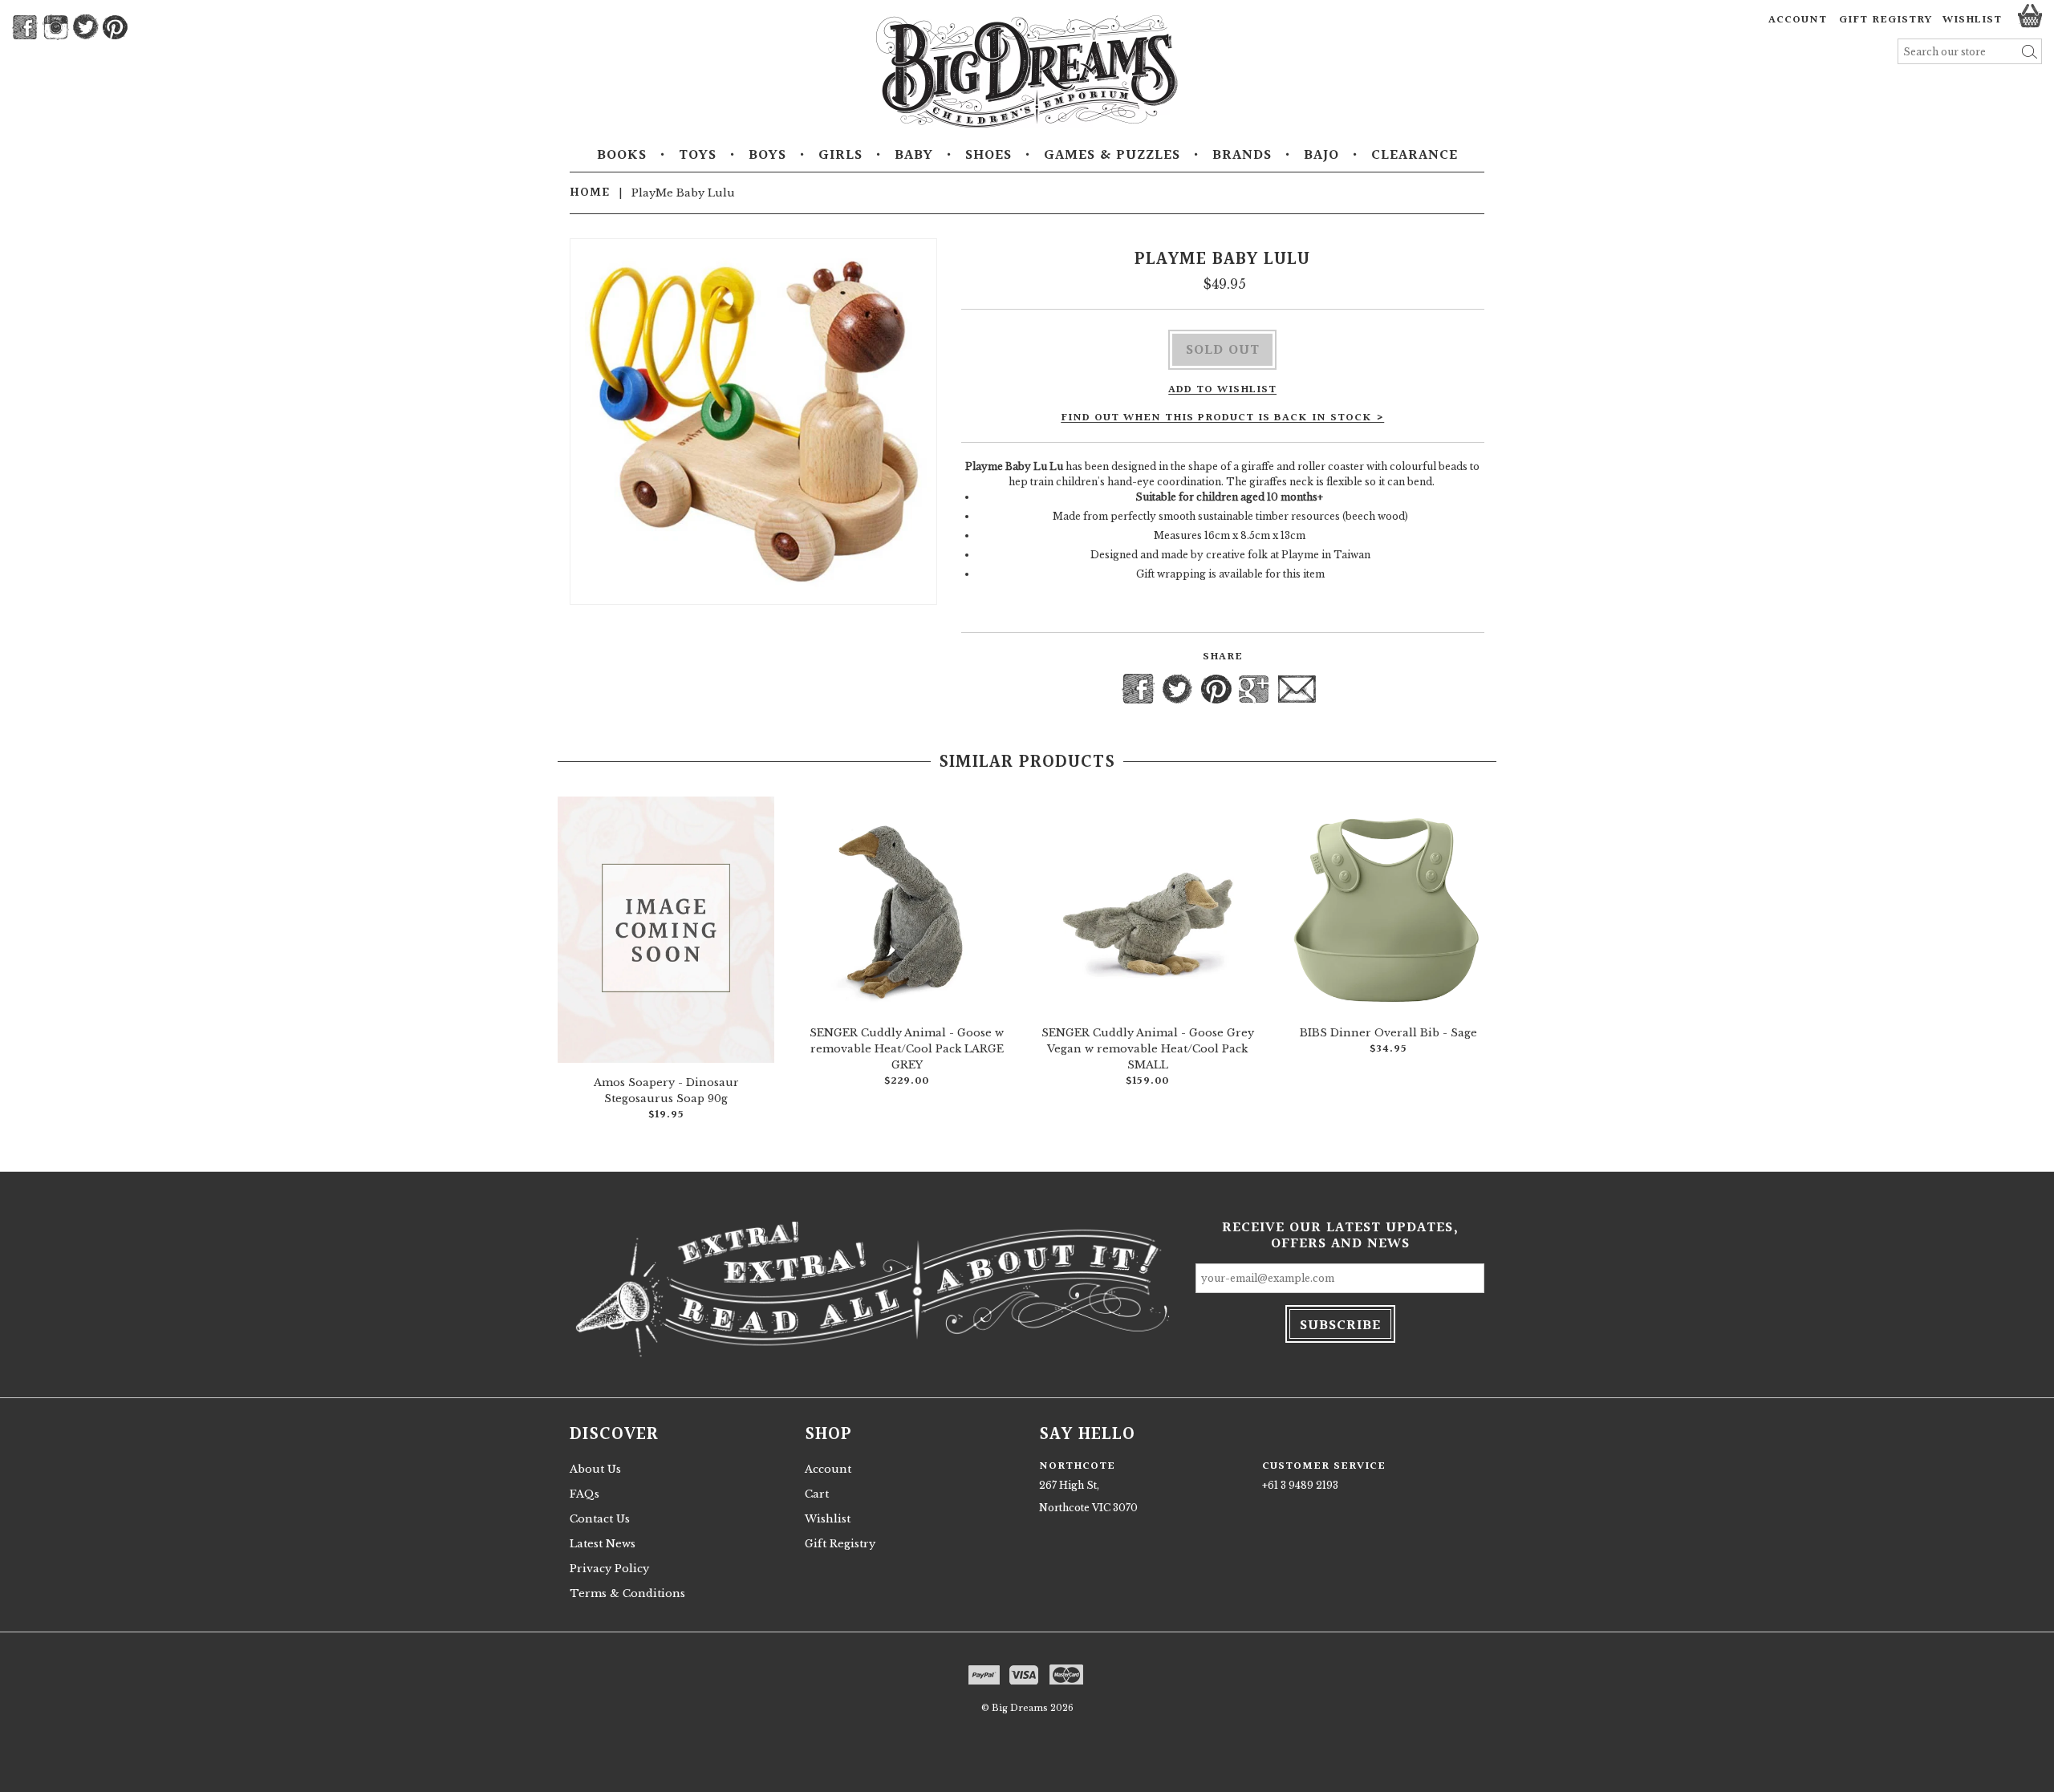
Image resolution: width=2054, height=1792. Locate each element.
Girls (840, 156)
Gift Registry (1886, 20)
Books (622, 156)
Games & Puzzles (1112, 156)
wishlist (1972, 20)
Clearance (1415, 156)
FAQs (585, 1494)
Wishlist (828, 1519)
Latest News (603, 1544)
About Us (595, 1469)
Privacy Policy (609, 1569)
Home (590, 193)
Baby (914, 156)
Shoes (988, 156)
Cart (817, 1494)
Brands (1242, 156)
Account (1798, 20)
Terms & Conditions (627, 1593)
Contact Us (600, 1519)
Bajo (1321, 156)
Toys (698, 156)
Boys (767, 156)
